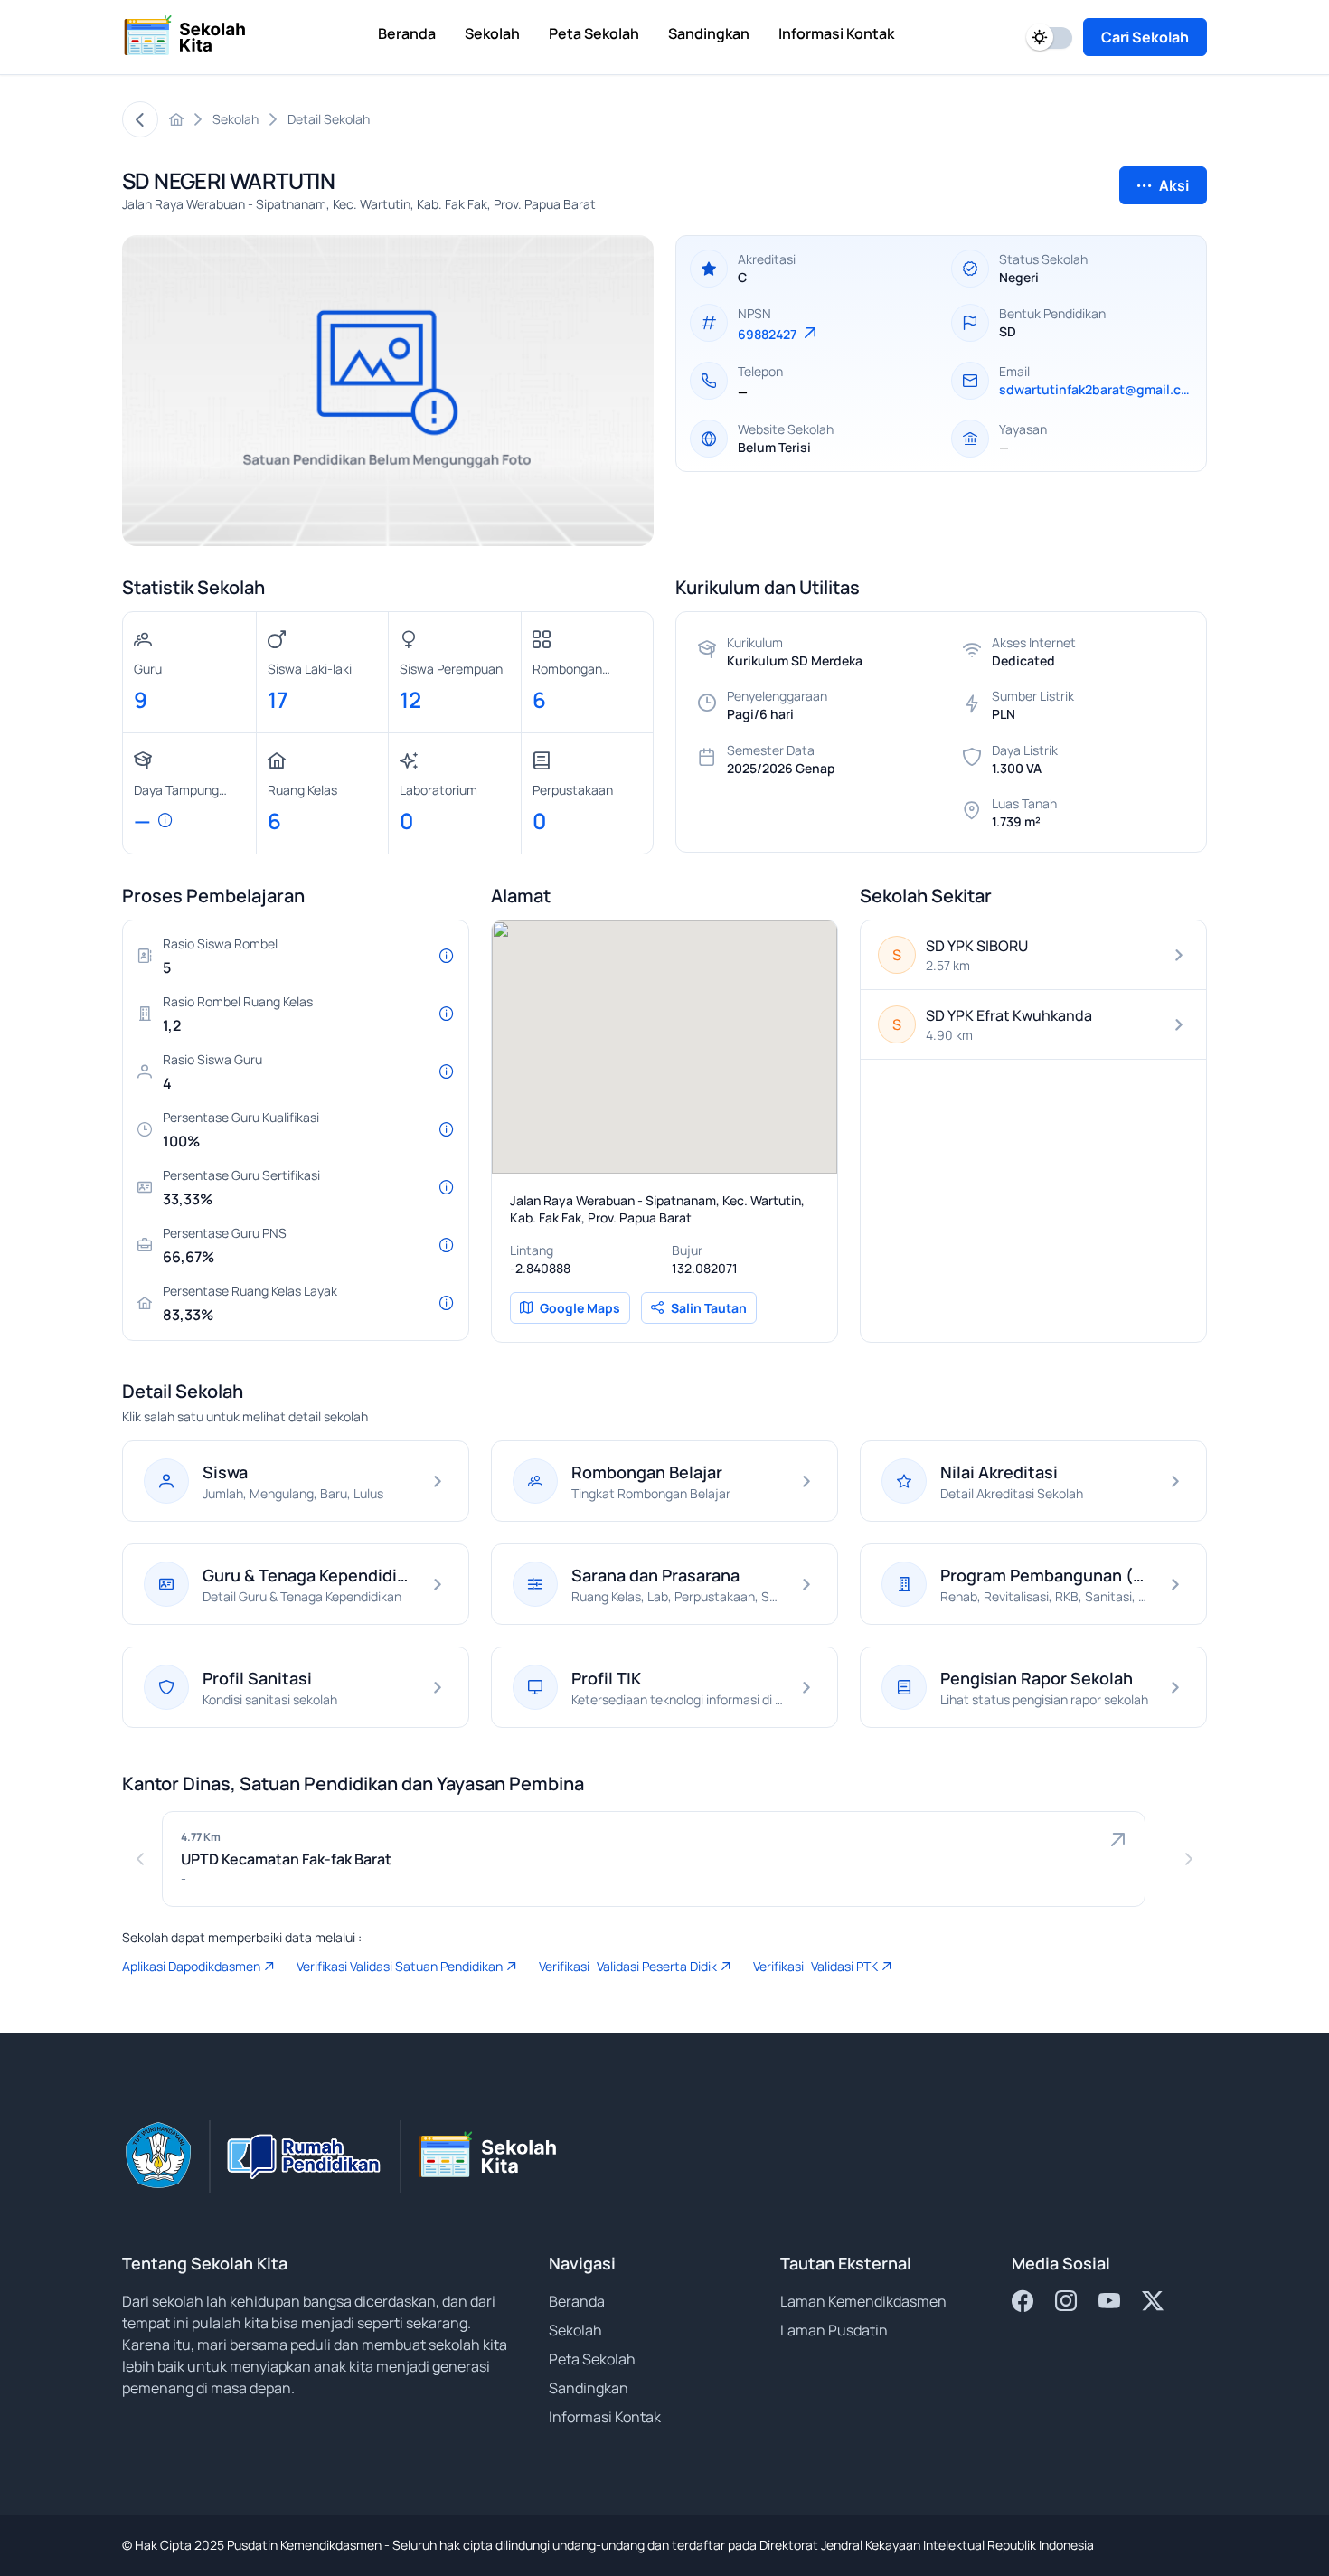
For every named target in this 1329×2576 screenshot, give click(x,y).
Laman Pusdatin (834, 2330)
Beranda (577, 2301)
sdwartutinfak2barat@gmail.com (1095, 389)
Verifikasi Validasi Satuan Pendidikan (400, 1966)
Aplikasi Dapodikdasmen (191, 1966)
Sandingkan (589, 2388)
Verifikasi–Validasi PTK (815, 1966)
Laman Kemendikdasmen (863, 2301)
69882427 (768, 334)
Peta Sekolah (592, 2359)
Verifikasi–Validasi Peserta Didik (628, 1966)
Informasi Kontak (605, 2417)
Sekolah (575, 2330)
